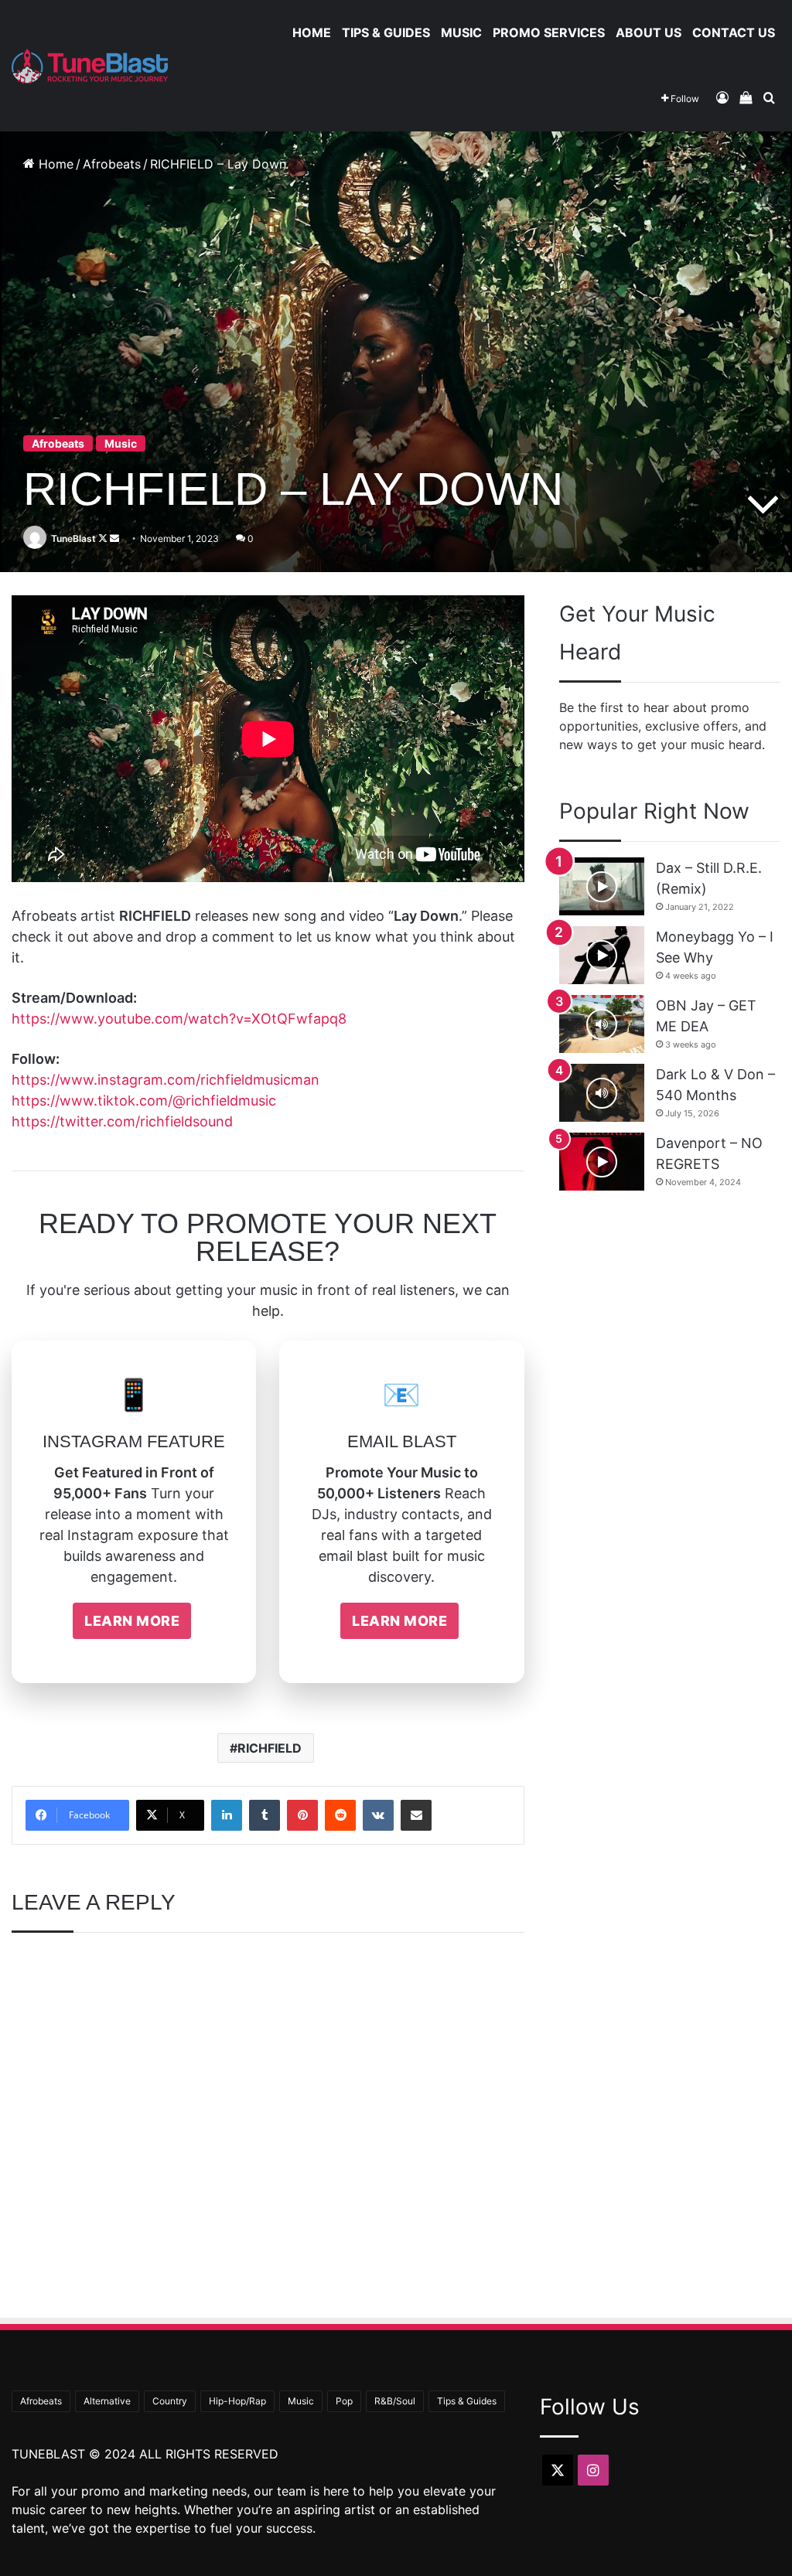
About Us (649, 32)
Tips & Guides (386, 32)
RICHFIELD (270, 1748)
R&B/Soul (395, 2401)
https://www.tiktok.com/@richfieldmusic (144, 1101)
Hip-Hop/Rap (237, 2401)
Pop (344, 2401)
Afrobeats (112, 164)
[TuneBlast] (90, 66)
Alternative (107, 2401)
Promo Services (549, 32)
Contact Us (734, 32)
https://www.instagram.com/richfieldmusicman (166, 1080)
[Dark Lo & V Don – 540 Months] (602, 1093)
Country (170, 2401)
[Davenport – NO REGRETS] (602, 1162)
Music (461, 32)
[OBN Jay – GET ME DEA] (602, 1024)
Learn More (132, 1621)
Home (312, 32)
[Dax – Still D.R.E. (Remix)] (602, 886)
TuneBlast (73, 538)
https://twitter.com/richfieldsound (122, 1121)
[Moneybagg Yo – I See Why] (602, 955)
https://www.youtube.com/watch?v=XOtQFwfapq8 (179, 1019)
